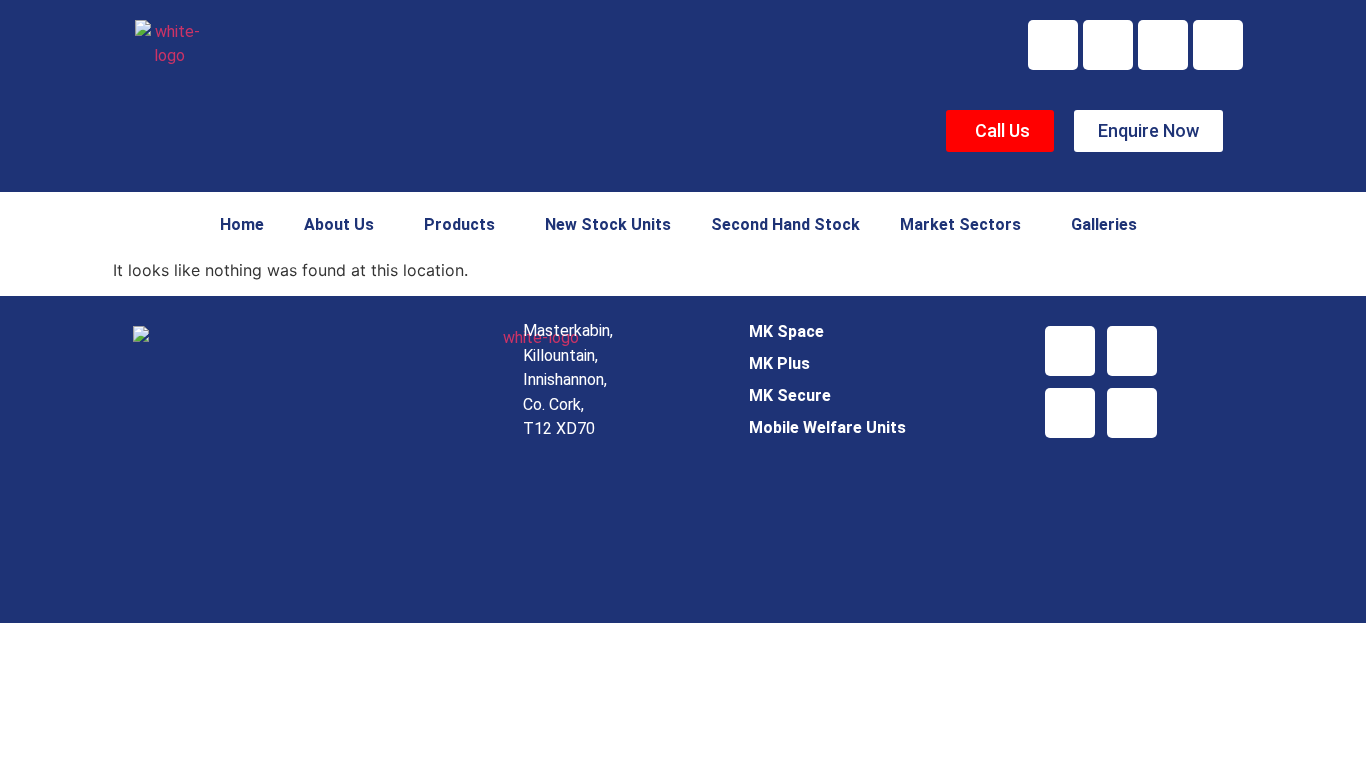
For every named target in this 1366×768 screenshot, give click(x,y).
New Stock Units (608, 224)
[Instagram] (1218, 45)
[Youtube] (1163, 45)
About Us (339, 224)
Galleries (1104, 224)
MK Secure (790, 395)
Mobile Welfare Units (827, 427)
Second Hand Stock (785, 224)
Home (242, 224)
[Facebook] (1053, 45)
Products (459, 224)
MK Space (786, 331)
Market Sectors (960, 224)
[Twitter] (1108, 45)
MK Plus (779, 363)
